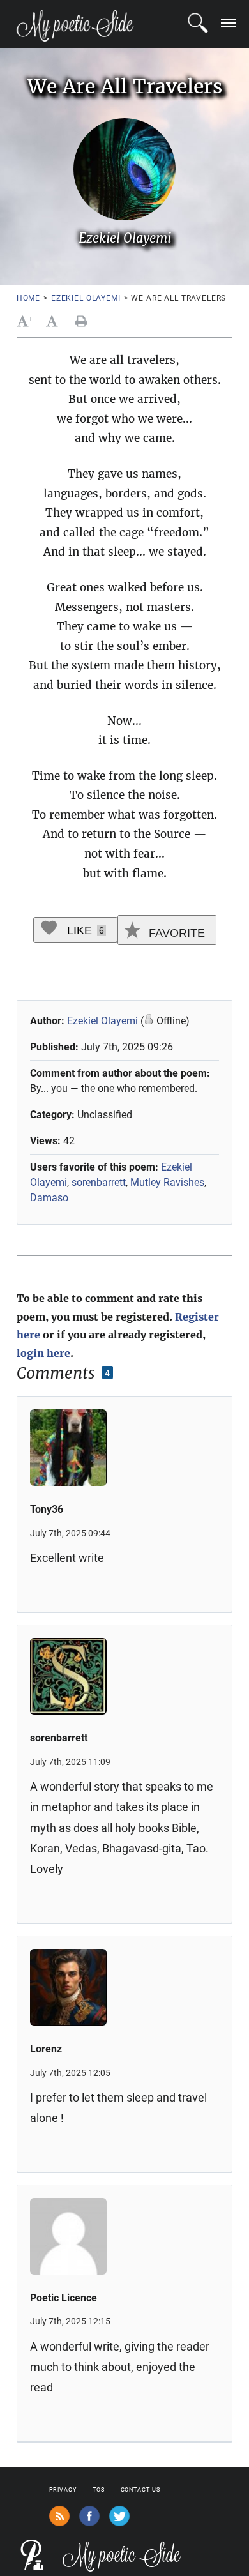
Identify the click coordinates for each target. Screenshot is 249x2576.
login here (43, 1353)
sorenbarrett (99, 1182)
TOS (99, 2490)
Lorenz (46, 2049)
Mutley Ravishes (167, 1182)
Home (28, 298)
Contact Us (140, 2490)
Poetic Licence (64, 2298)
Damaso (49, 1198)
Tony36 (47, 1509)
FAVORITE (175, 933)
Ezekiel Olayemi (86, 298)
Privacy (63, 2490)
